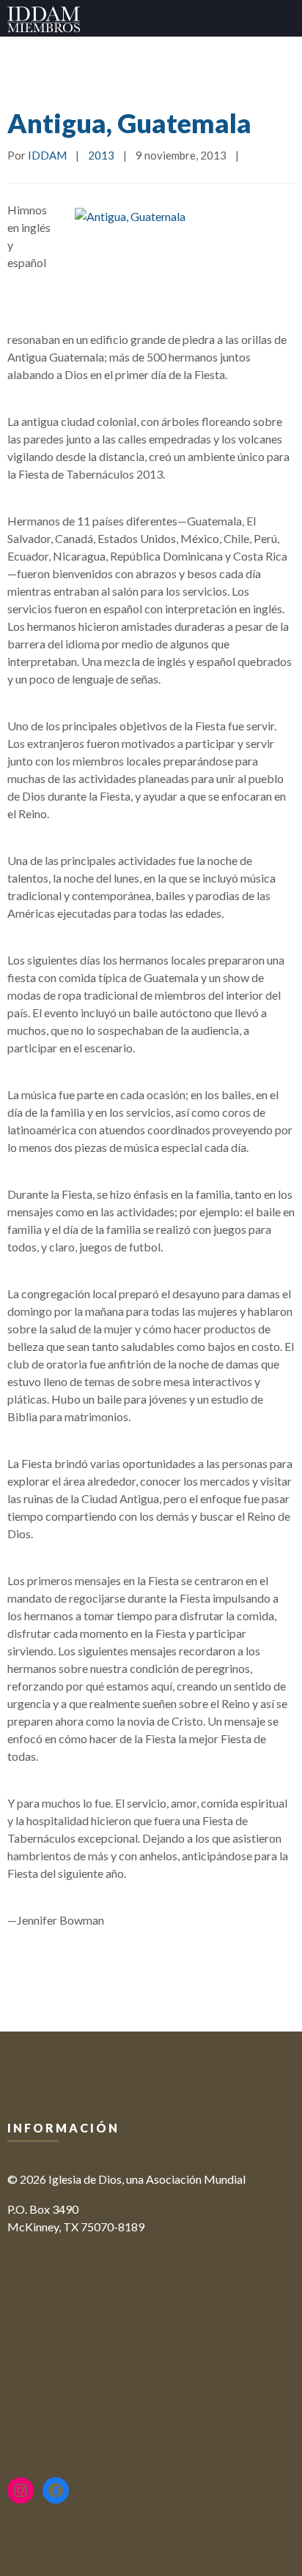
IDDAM (47, 155)
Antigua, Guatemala (129, 123)
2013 (101, 155)
